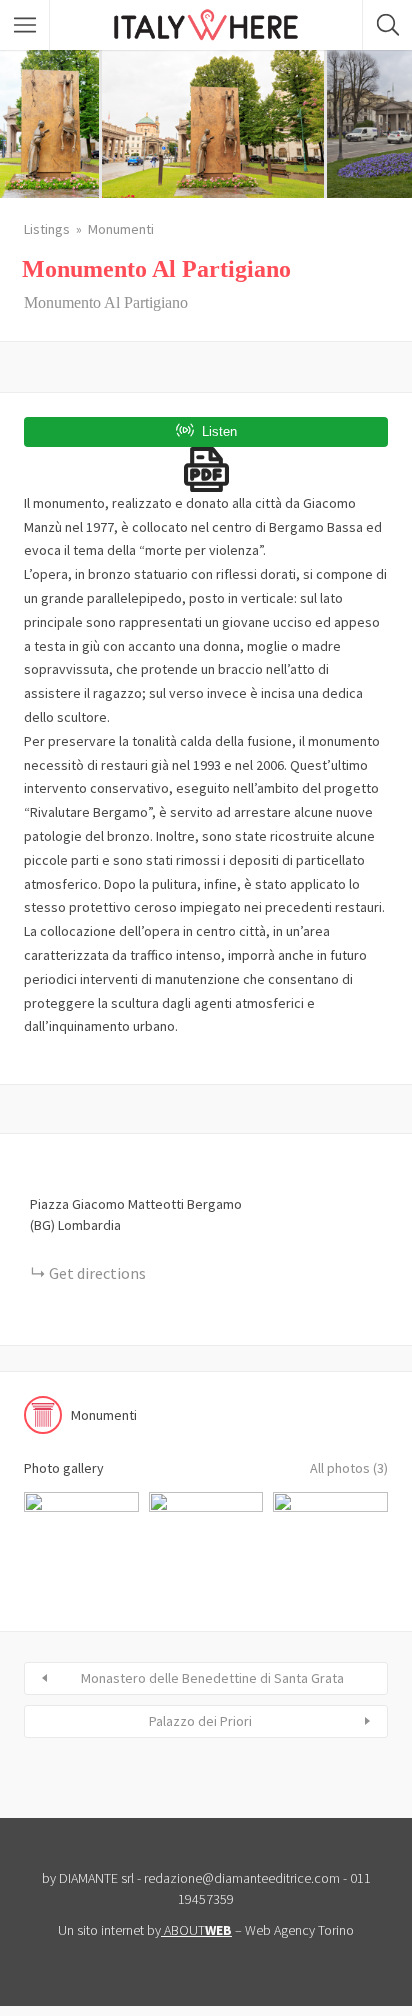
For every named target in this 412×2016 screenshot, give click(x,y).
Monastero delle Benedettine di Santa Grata (212, 1678)
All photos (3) (349, 1468)
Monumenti (121, 229)
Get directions (97, 1273)
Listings (47, 229)
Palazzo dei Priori (200, 1721)
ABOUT (198, 1930)
